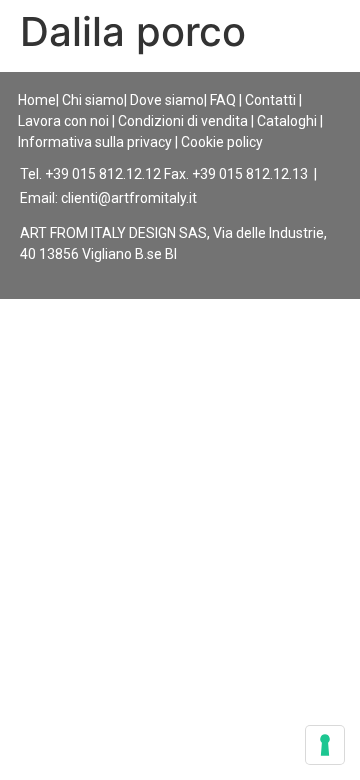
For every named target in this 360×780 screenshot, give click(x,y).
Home (37, 100)
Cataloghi (287, 121)
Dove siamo (167, 100)
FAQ (223, 100)
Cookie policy (222, 142)
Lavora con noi (63, 121)
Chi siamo (93, 100)
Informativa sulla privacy (95, 142)
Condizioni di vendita (183, 121)
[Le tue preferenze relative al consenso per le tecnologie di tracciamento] (325, 745)
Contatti (270, 100)
